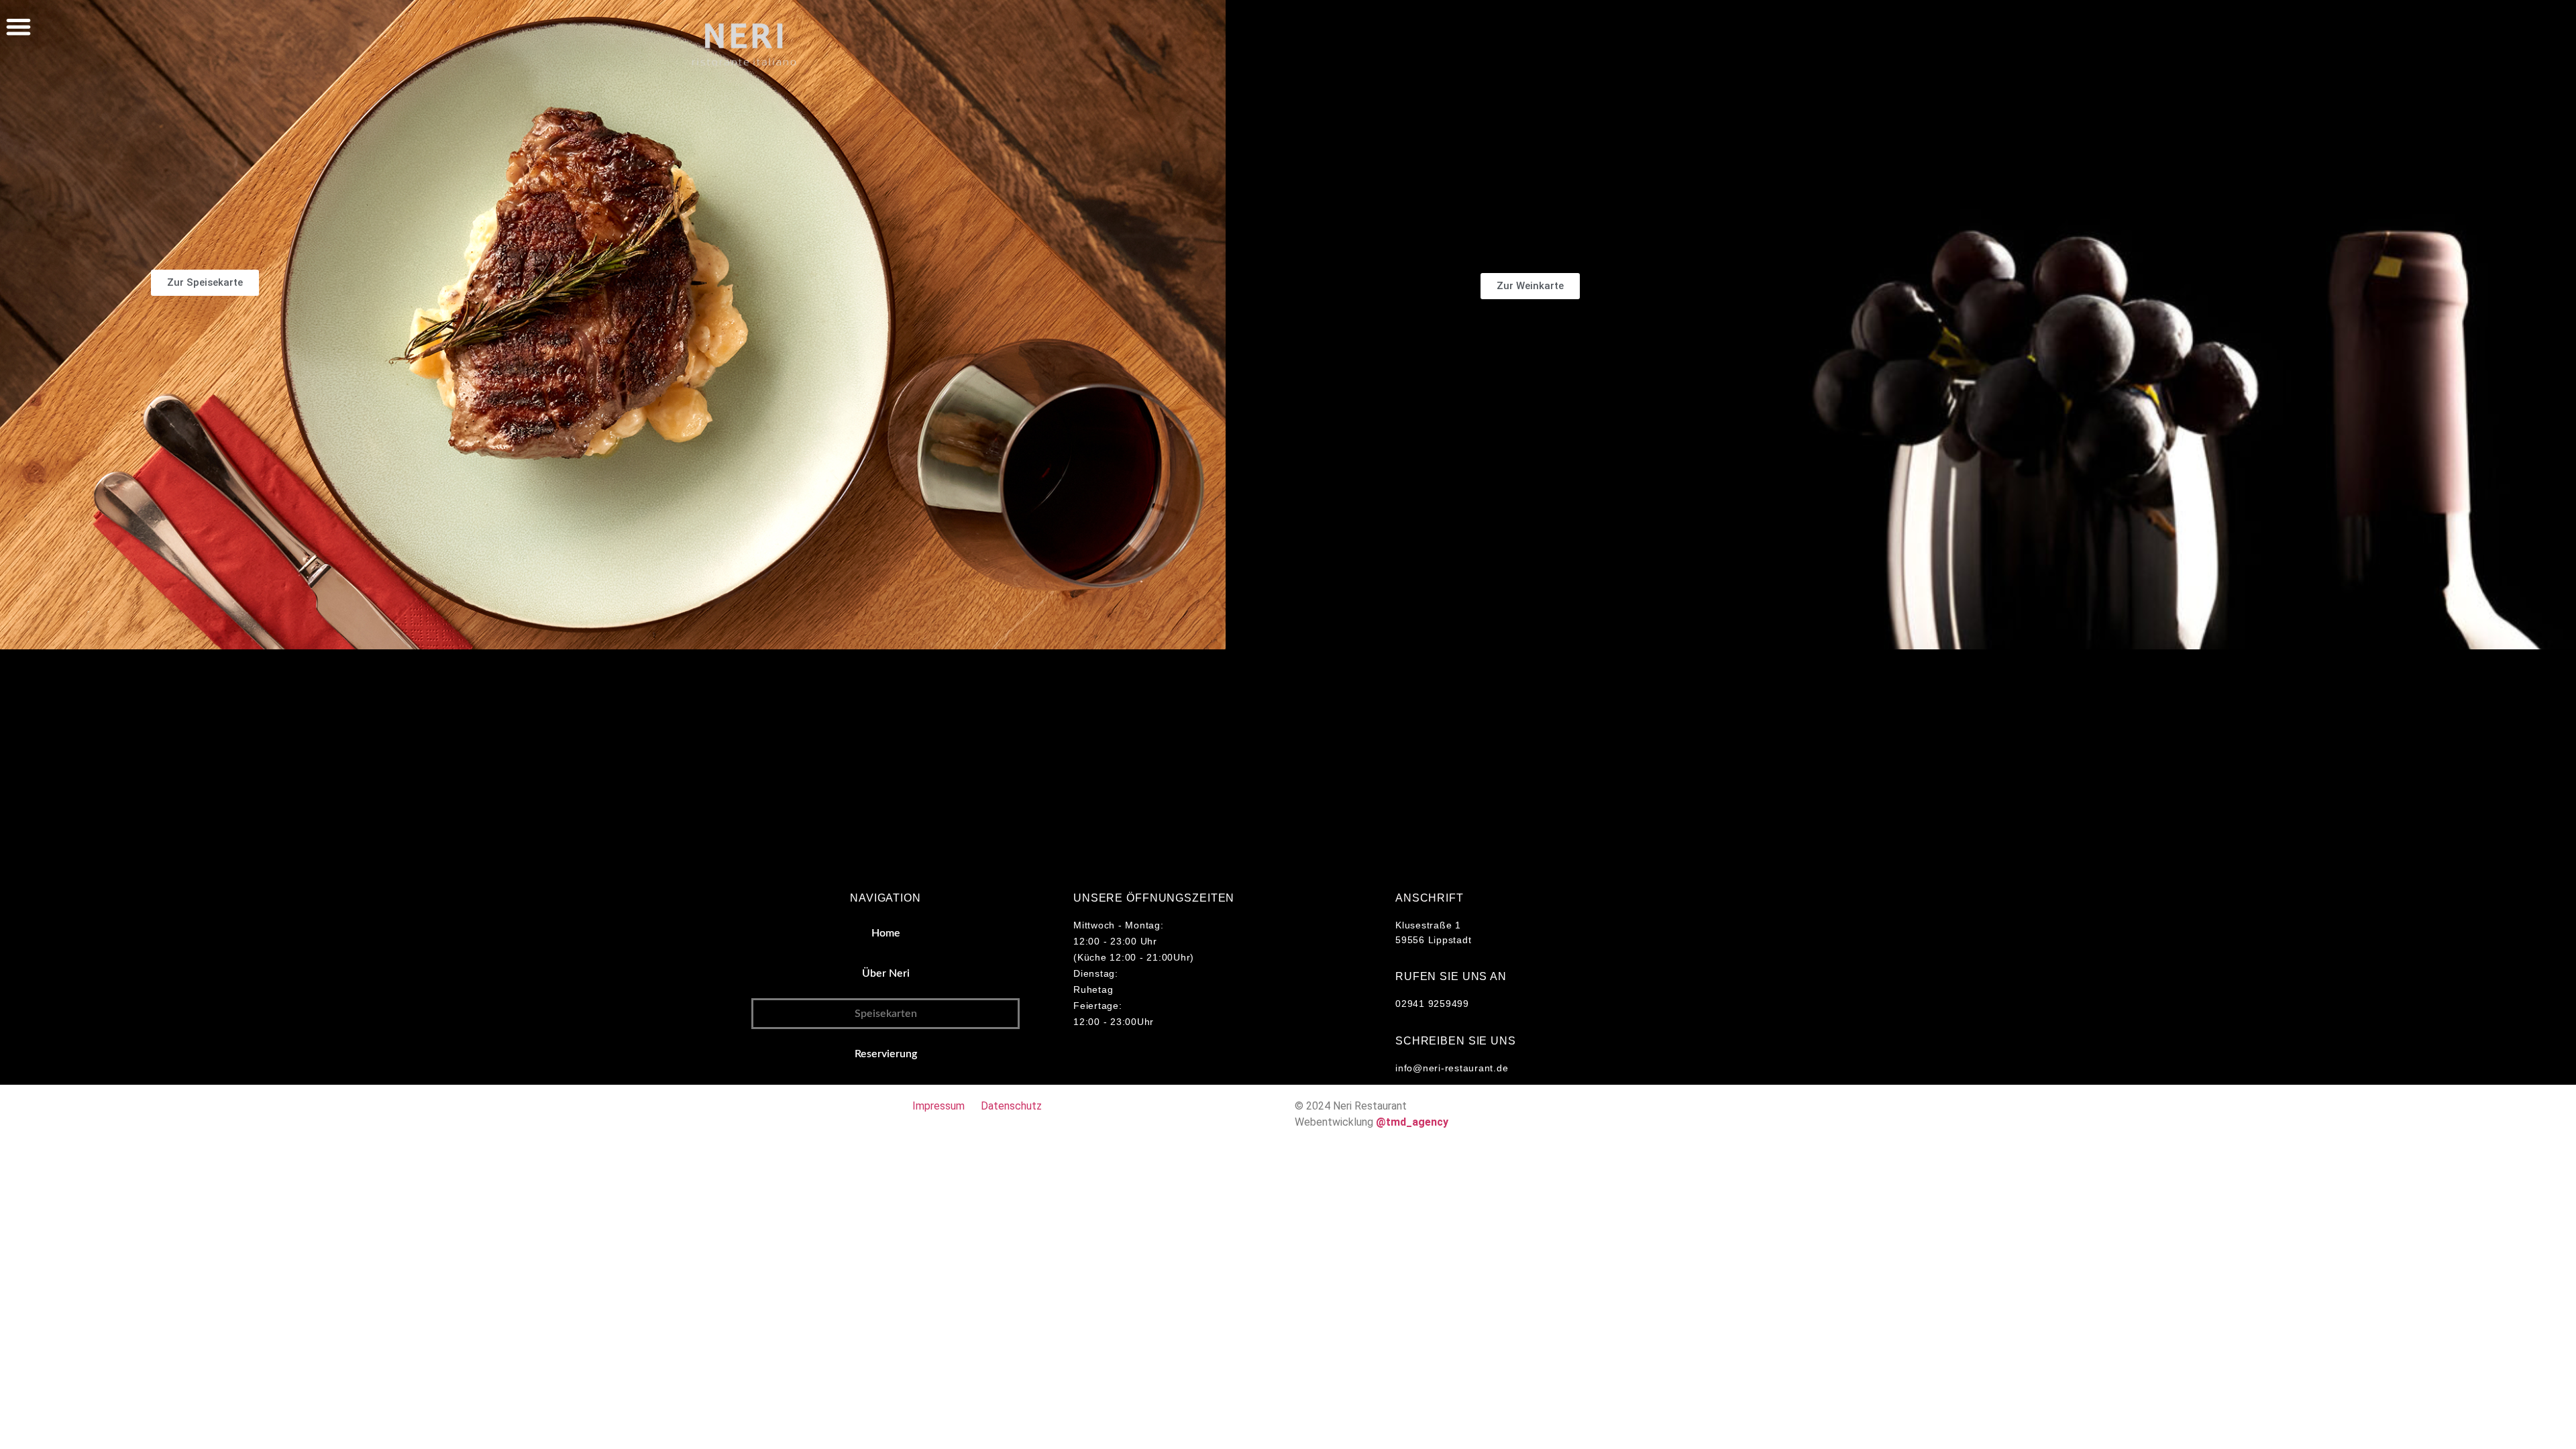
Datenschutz (1011, 1106)
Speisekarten (886, 1014)
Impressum (938, 1106)
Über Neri (886, 973)
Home (886, 933)
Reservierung (886, 1054)
